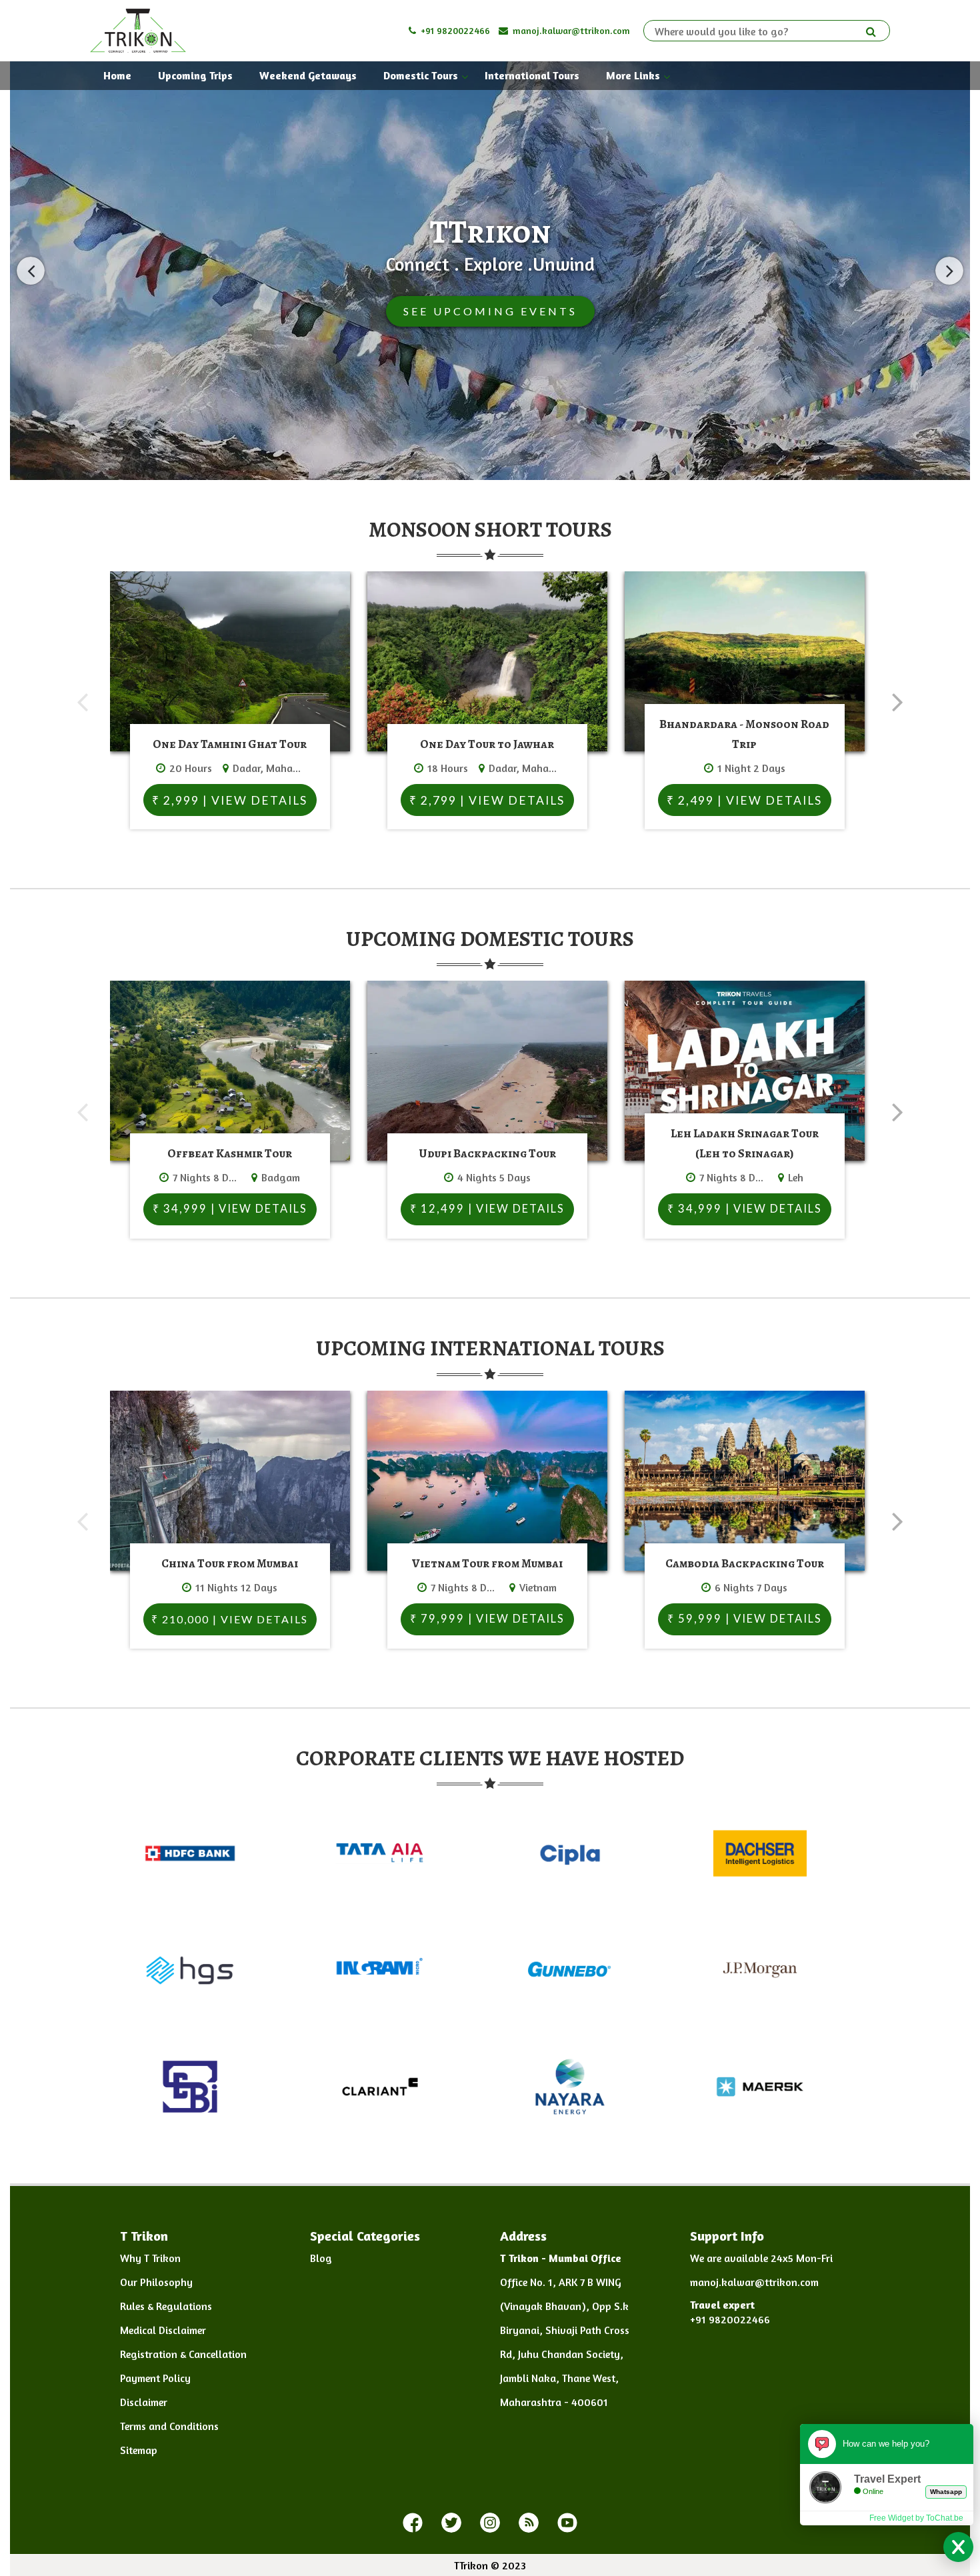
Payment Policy (155, 2378)
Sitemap (139, 2450)
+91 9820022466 (454, 30)
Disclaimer (144, 2402)
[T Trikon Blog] (529, 2523)
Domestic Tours (421, 75)
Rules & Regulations (166, 2306)
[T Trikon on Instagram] (490, 2523)
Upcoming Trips (195, 75)
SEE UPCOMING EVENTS (490, 311)
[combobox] (760, 31)
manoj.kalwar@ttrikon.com (570, 30)
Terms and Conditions (169, 2426)
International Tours (532, 75)
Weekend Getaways (308, 75)
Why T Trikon (150, 2258)
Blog (321, 2258)
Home (117, 75)
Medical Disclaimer (163, 2330)
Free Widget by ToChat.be (916, 2518)
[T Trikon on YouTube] (567, 2523)
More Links (633, 75)
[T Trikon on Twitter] (451, 2523)
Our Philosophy (156, 2282)
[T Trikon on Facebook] (413, 2523)
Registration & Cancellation (183, 2354)
